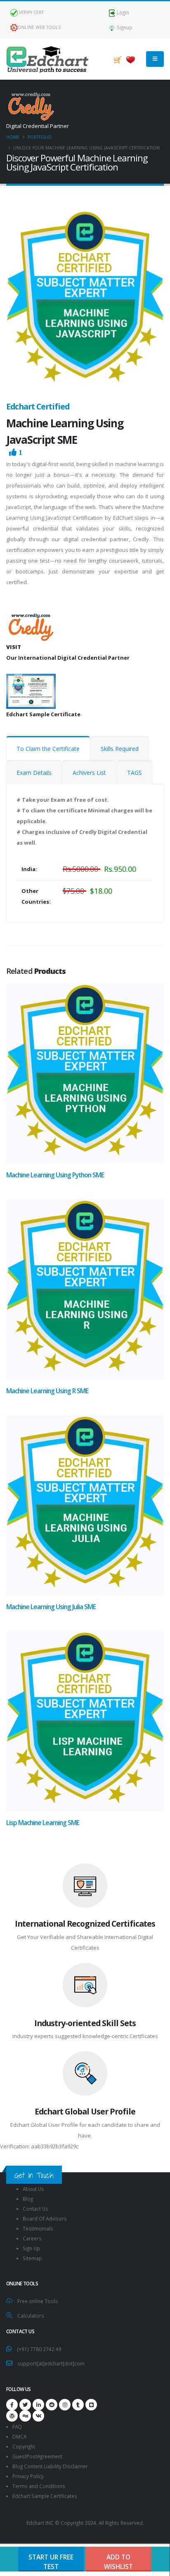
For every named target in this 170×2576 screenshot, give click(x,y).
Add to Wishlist (118, 2562)
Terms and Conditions (39, 2486)
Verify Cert (31, 12)
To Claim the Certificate (48, 749)
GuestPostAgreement (37, 2456)
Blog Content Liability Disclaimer (50, 2466)
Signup (124, 27)
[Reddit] (52, 2405)
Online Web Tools (39, 27)
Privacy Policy (28, 2476)
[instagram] (65, 2405)
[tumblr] (78, 2405)
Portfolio (40, 137)
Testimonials (38, 2228)
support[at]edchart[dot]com (51, 2363)
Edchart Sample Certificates (45, 2496)
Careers (32, 2238)
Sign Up (31, 2248)
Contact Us (35, 2209)
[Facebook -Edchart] (12, 2405)
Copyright (24, 2446)
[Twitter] (25, 2405)
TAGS (135, 773)
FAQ (17, 2427)
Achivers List (89, 773)
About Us (33, 2189)
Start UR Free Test (51, 2562)
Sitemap (32, 2258)
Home (13, 137)
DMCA (19, 2436)
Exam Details (34, 773)
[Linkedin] (38, 2405)
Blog (28, 2199)
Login (122, 12)
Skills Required (120, 749)
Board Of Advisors (45, 2218)
